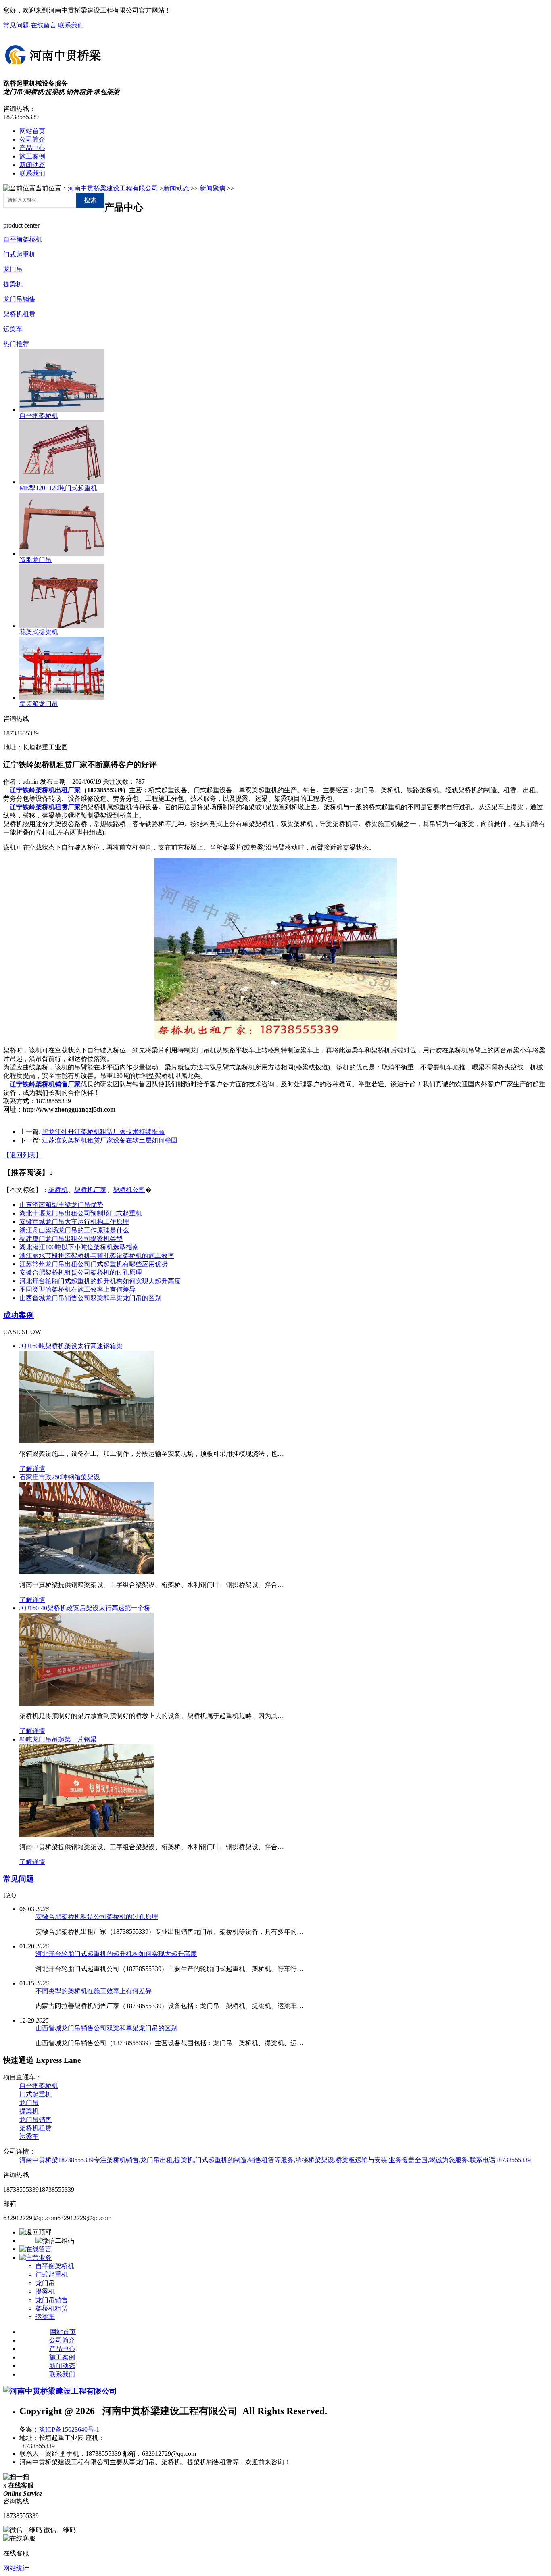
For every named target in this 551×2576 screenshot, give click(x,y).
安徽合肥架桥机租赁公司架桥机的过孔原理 (81, 1272)
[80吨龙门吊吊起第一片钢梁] (87, 1834)
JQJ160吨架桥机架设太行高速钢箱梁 (71, 1346)
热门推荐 (16, 344)
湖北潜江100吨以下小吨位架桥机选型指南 (79, 1247)
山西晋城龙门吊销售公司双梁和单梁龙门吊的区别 (90, 1298)
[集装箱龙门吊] (62, 698)
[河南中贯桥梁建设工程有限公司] (54, 66)
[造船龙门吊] (62, 554)
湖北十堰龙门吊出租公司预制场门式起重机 (81, 1213)
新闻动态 (32, 165)
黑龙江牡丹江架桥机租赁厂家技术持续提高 (103, 1132)
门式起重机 (19, 254)
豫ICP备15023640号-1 (69, 2429)
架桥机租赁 (19, 314)
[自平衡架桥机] (62, 410)
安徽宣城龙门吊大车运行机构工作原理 (74, 1222)
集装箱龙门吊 (39, 704)
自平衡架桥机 (23, 239)
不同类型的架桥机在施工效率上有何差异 (77, 1289)
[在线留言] (35, 2249)
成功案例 (19, 1315)
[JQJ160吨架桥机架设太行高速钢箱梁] (87, 1441)
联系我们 (71, 25)
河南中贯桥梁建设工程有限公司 (113, 188)
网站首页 (32, 131)
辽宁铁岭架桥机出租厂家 (44, 790)
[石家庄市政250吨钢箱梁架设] (87, 1572)
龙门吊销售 (19, 299)
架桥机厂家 (90, 1190)
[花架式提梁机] (62, 626)
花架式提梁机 (39, 632)
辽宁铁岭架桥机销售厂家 (45, 1084)
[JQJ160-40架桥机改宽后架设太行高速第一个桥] (87, 1703)
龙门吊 (13, 269)
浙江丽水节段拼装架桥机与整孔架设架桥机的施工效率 (97, 1256)
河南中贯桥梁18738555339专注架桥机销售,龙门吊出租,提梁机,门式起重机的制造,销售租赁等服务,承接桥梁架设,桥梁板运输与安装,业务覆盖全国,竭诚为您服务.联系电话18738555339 (275, 2160)
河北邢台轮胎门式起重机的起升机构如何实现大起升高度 (100, 1281)
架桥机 (58, 1190)
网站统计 (16, 2568)
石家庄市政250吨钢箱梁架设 (60, 1477)
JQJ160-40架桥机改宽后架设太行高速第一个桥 (85, 1608)
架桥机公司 (129, 1190)
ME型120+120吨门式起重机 (58, 488)
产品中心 (32, 148)
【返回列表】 (23, 1155)
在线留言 (44, 25)
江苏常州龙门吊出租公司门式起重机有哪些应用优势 (94, 1264)
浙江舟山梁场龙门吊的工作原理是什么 (74, 1230)
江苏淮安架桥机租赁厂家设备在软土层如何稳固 (110, 1140)
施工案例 (32, 156)
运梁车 (13, 329)
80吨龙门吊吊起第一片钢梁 (58, 1739)
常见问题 (16, 25)
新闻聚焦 (213, 188)
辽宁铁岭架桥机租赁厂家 (45, 807)
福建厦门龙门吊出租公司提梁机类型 (71, 1239)
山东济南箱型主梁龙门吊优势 (61, 1205)
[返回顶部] (35, 2232)
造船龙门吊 (35, 560)
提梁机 (13, 284)
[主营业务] (35, 2258)
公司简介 (32, 139)
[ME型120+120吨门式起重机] (62, 482)
